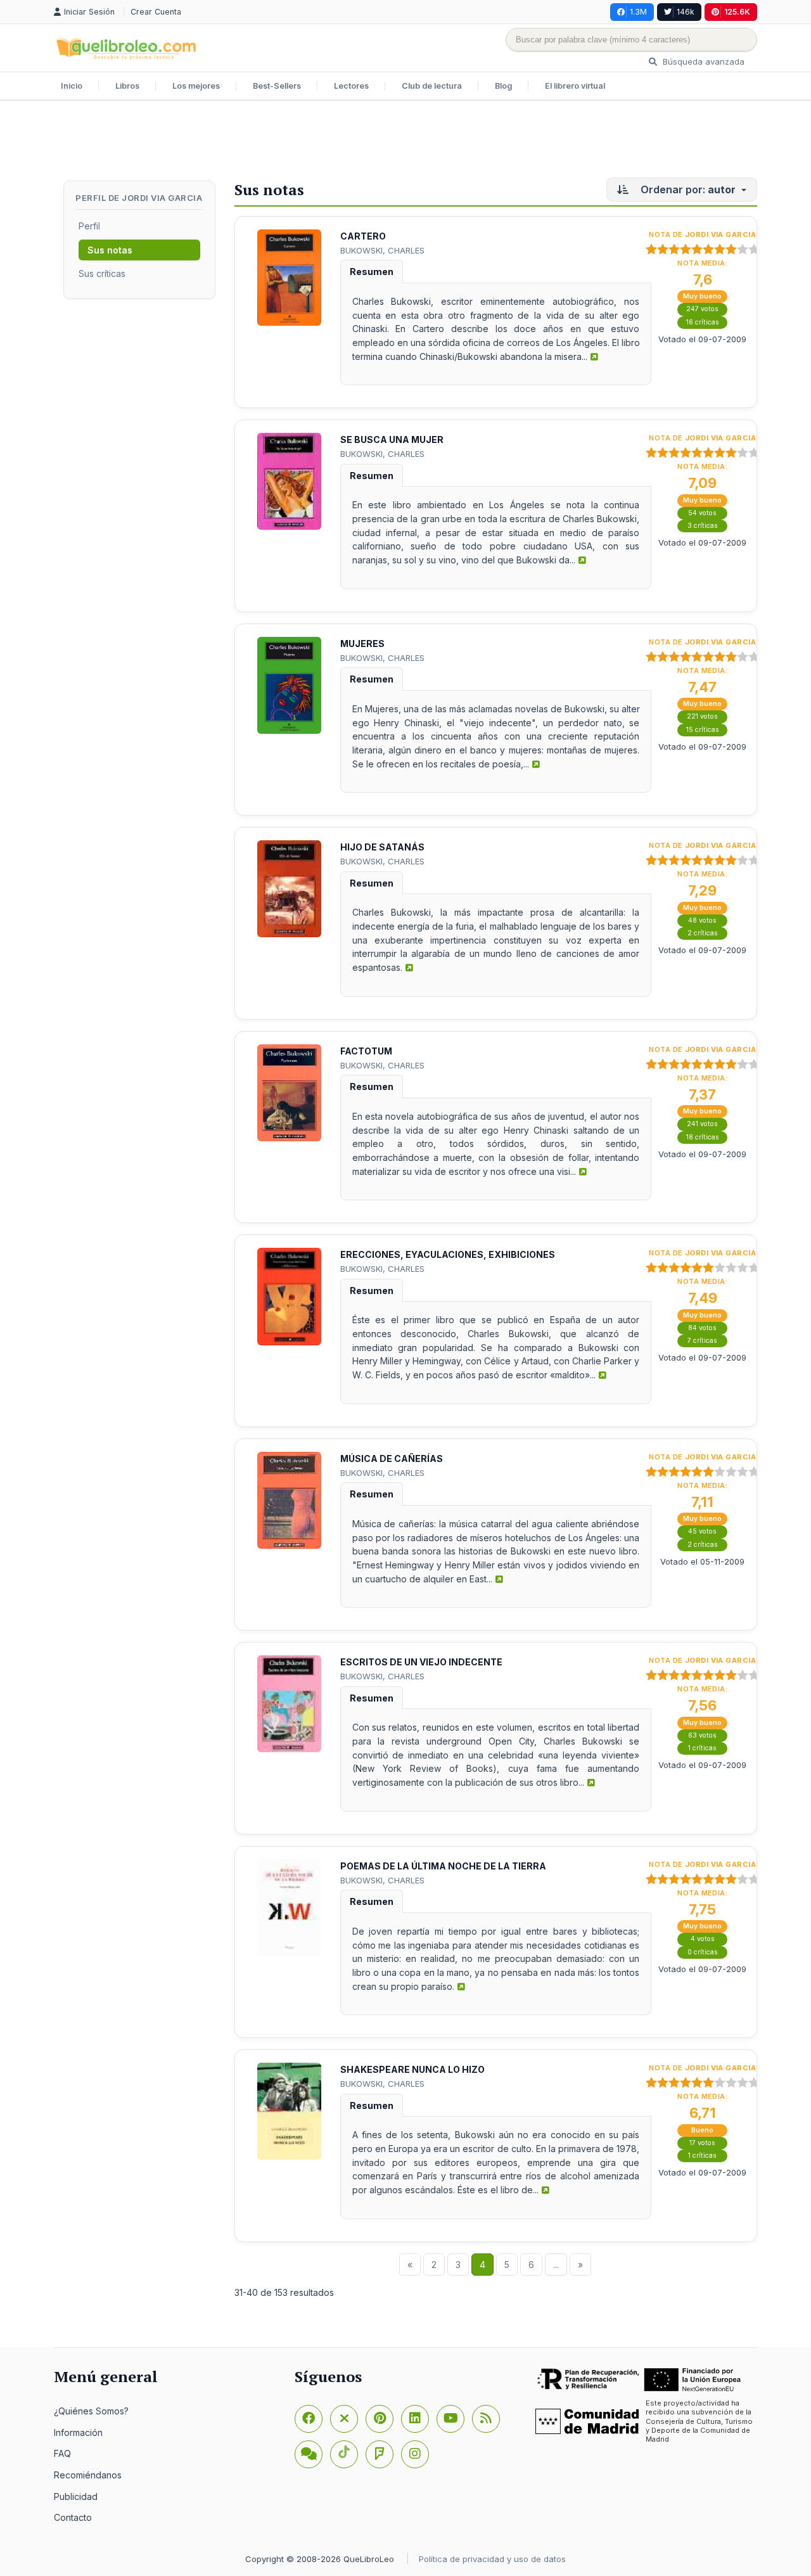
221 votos (702, 716)
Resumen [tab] (372, 272)
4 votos (703, 1939)
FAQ (62, 2453)
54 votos (702, 513)
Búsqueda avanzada (702, 61)
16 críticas (703, 322)
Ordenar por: (687, 189)
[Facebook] (309, 2419)
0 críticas (703, 1952)
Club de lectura (432, 86)
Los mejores (196, 86)
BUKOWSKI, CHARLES (382, 250)
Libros (127, 86)
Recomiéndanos (88, 2475)
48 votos (702, 920)
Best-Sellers (277, 86)
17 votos (702, 2143)
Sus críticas (102, 273)
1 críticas (702, 1748)
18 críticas (703, 1137)
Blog (503, 86)
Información (78, 2432)
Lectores (351, 86)
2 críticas (703, 933)
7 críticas (702, 1341)
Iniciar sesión (91, 12)
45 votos (702, 1531)
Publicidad (76, 2496)
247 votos (702, 309)
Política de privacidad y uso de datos (492, 2559)
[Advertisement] (405, 142)
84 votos (702, 1328)
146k (686, 12)
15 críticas (703, 730)
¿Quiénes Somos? (91, 2411)
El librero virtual (575, 86)
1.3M (638, 12)
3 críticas (703, 526)
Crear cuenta (156, 12)
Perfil (89, 226)
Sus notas (110, 250)
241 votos (702, 1124)
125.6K (737, 12)
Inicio (72, 86)
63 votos (702, 1735)
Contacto (73, 2517)
